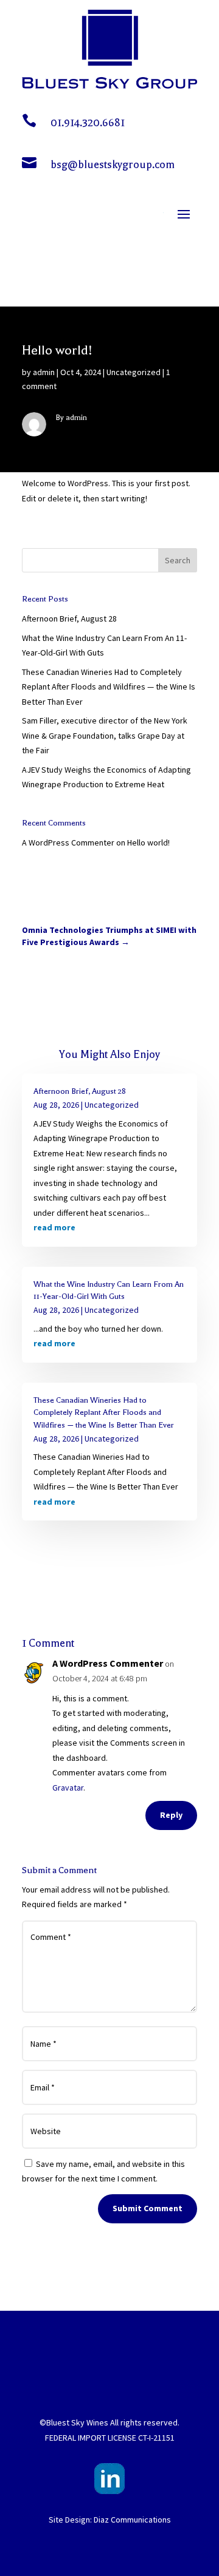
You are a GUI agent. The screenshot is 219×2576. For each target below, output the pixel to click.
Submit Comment (148, 2208)
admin (44, 372)
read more (54, 1227)
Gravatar (68, 1788)
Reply (171, 1815)
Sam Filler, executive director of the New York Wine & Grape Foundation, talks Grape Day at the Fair (105, 735)
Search (178, 560)
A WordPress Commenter (68, 842)
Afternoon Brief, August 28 (69, 619)
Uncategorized (134, 372)
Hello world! (148, 842)
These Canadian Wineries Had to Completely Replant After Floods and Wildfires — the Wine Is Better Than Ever (109, 687)
